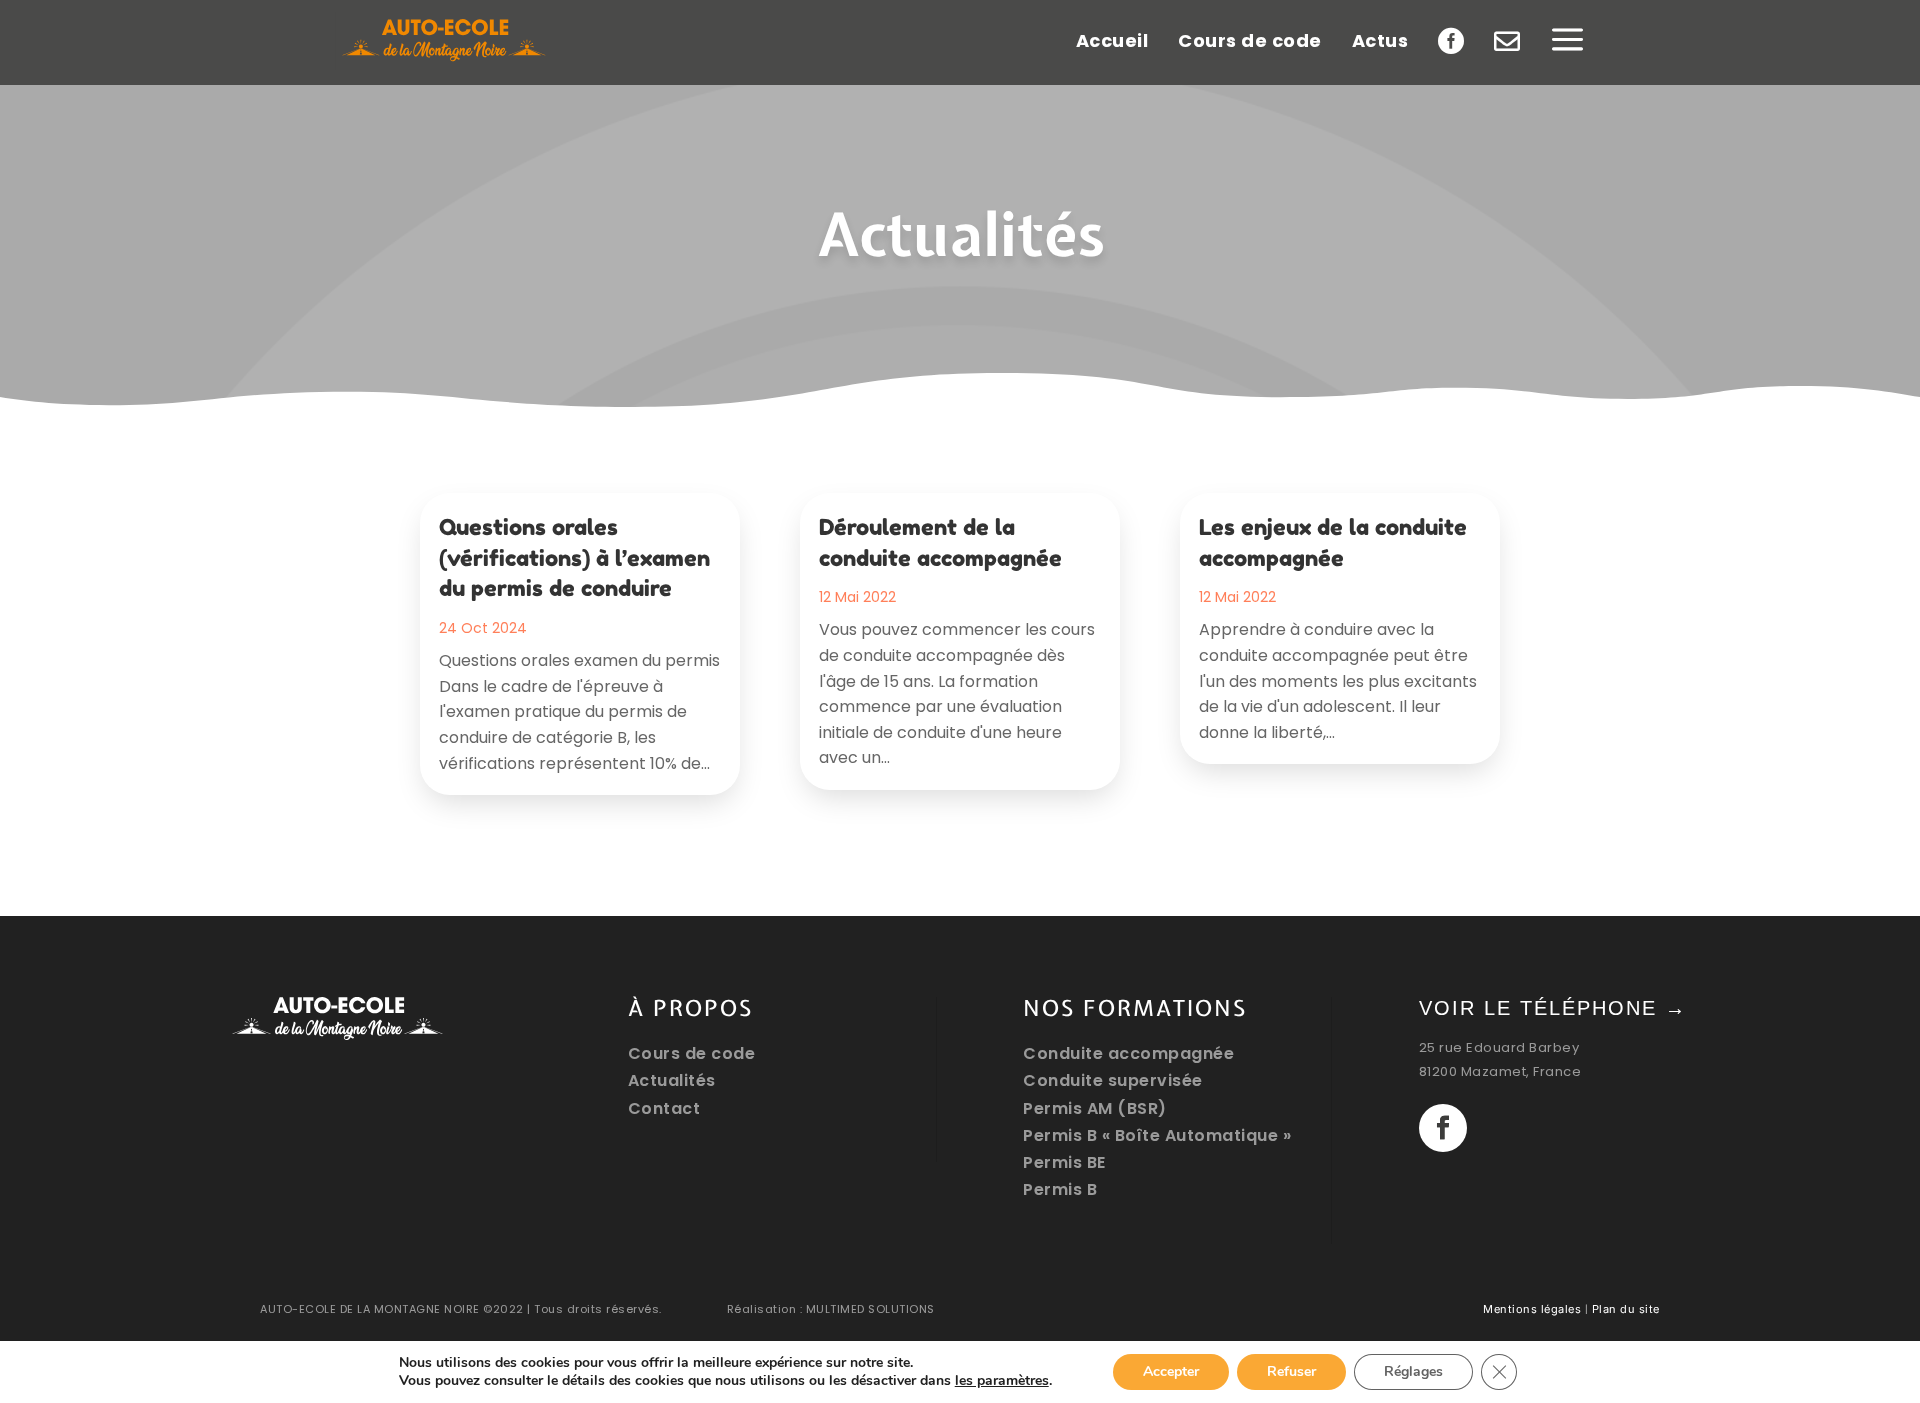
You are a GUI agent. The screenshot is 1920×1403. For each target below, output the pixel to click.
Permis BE (1064, 1162)
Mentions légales (1532, 1309)
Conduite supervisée (1113, 1080)
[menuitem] (445, 41)
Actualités (672, 1080)
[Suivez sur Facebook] (1443, 1128)
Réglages (1413, 1371)
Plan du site (1626, 1309)
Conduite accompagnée (1128, 1053)
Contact (664, 1108)
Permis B (1060, 1189)
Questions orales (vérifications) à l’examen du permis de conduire (574, 558)
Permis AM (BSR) (1095, 1108)
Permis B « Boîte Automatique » (1157, 1135)
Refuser (1291, 1371)
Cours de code (692, 1053)
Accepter (1171, 1371)
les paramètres (1002, 1381)
